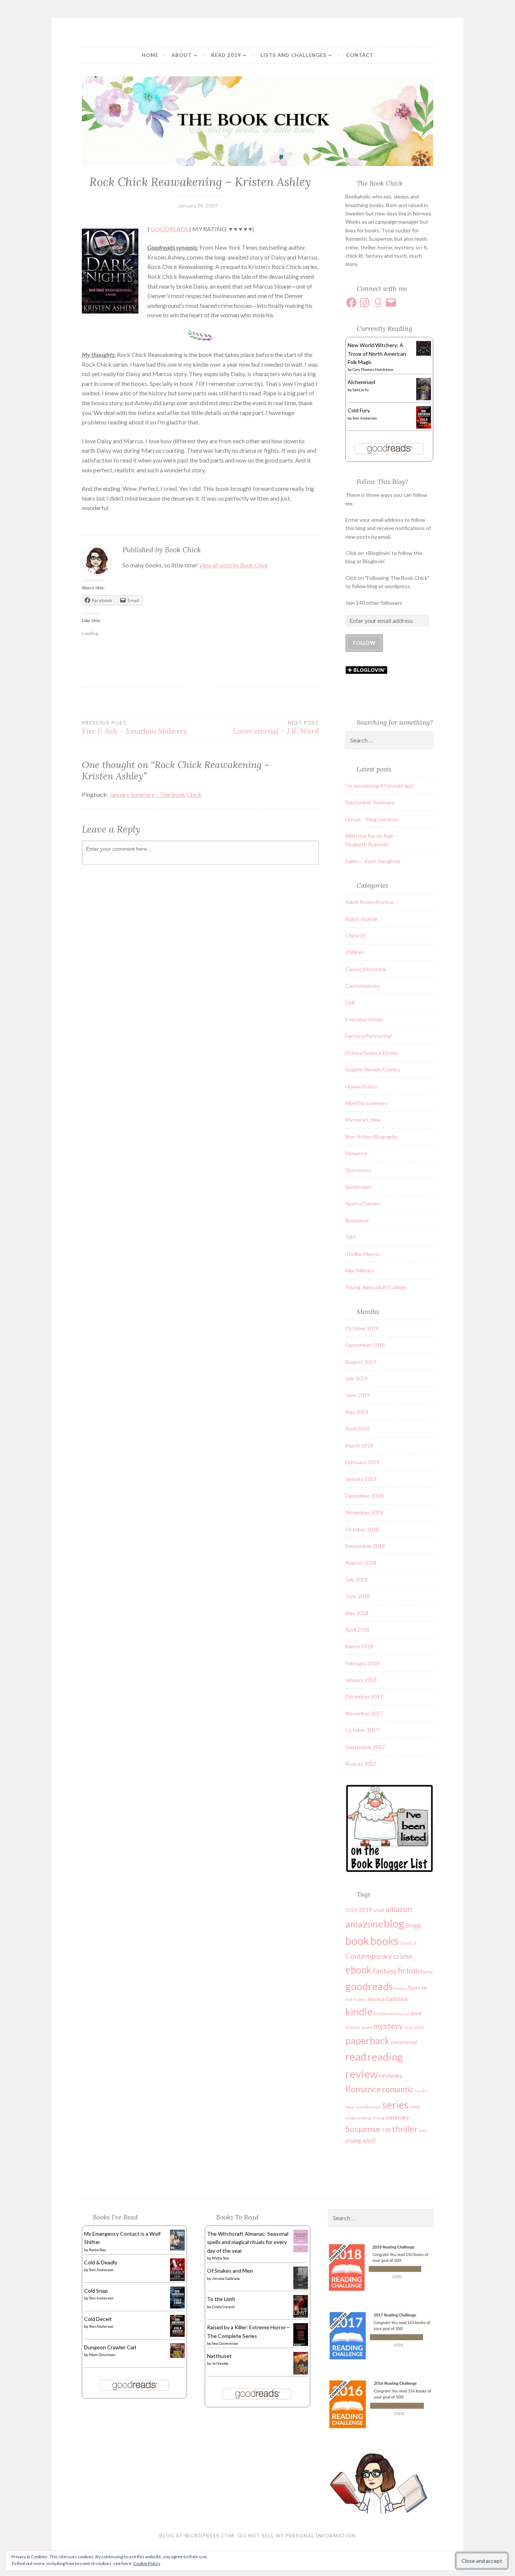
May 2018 (357, 1613)
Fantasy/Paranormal (369, 1036)
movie (367, 2027)
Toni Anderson (365, 418)
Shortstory (358, 1170)
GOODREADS (169, 229)
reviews (391, 2076)
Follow (364, 643)
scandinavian (369, 2107)
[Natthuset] (301, 2373)
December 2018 (364, 1496)
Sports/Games (362, 1203)
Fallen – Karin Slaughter (373, 861)
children (355, 952)
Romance (356, 1153)
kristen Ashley (388, 2014)
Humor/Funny (361, 1086)
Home (150, 55)
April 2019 (357, 1429)
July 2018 (356, 1579)
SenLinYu (361, 390)
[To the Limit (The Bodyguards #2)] (301, 2316)
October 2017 (362, 1730)
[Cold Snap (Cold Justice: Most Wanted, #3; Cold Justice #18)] (177, 2306)
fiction (409, 1970)
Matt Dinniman (102, 2355)
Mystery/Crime (363, 1120)
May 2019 (357, 1412)
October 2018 (362, 1529)
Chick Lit (356, 935)
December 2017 (364, 1696)
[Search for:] (389, 740)
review (362, 2074)
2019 (365, 1910)
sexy (415, 2106)
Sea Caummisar (225, 2343)
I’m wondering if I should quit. (380, 786)
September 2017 (365, 1747)
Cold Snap (96, 2291)
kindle (359, 2012)
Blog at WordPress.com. (197, 2536)
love (416, 2013)
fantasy (385, 1971)
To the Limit (221, 2299)
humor (359, 1999)
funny (427, 1972)
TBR (351, 1237)
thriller (405, 2129)
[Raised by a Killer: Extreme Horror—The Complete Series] (301, 2345)
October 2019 (362, 1328)
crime (403, 1956)
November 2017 (364, 1713)
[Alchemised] (424, 398)
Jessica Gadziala (387, 1999)
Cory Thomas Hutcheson (373, 369)
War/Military (360, 1270)
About (182, 55)
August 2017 (361, 1764)
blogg (413, 1925)
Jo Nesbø (220, 2363)
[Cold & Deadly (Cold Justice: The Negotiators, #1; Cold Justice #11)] (177, 2279)
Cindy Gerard (223, 2307)
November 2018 (364, 1512)
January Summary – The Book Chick (156, 794)
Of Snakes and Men (230, 2271)
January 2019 (361, 1479)
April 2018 (357, 1630)
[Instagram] (365, 303)
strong (378, 2118)
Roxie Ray (97, 2250)
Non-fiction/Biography (372, 1137)
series (395, 2105)
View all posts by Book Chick (234, 565)
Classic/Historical (366, 969)
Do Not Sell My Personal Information (297, 2536)
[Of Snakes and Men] (301, 2288)
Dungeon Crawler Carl (110, 2347)
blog (394, 1923)
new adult (414, 2027)
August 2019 (361, 1362)
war (423, 2130)
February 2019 (362, 1462)
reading (385, 2057)
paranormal (404, 2042)
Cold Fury (359, 410)
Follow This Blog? (382, 482)
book (357, 1940)
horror (418, 1987)
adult (379, 1910)
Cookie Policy (147, 2563)
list (407, 2014)
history (401, 1988)
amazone (364, 1924)
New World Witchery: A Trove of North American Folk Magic (377, 354)
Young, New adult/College (376, 1287)
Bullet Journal (361, 919)
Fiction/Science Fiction (372, 1053)
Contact (360, 55)
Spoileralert (359, 1187)
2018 (351, 1910)
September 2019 (365, 1345)
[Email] (391, 303)
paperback (368, 2040)
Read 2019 (226, 55)
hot (349, 1999)
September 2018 (365, 1546)
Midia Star (221, 2258)
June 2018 (358, 1596)
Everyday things (364, 1019)
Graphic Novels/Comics (373, 1069)
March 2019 (359, 1446)
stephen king (358, 2118)
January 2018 (361, 1680)
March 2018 (359, 1646)
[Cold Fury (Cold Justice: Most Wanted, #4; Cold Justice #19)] (424, 427)
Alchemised (361, 382)
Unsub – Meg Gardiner (372, 819)
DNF (350, 1003)
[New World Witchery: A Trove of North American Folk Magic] (424, 354)
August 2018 (361, 1562)
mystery (388, 2026)
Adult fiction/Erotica (369, 902)
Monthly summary (366, 1103)
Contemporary (362, 986)
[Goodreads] (378, 303)
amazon (399, 1909)
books (384, 1941)
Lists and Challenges (294, 55)
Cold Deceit (98, 2319)
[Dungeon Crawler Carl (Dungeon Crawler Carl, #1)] (177, 2356)
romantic (398, 2089)
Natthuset (219, 2356)
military (353, 2027)
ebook (359, 1970)
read (356, 2056)
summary (397, 2117)
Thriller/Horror (362, 1254)
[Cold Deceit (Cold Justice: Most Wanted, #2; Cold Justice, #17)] (177, 2335)
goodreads (369, 1986)
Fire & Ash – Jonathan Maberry (134, 728)
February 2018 (362, 1663)
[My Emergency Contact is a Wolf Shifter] (177, 2248)
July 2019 (356, 1378)
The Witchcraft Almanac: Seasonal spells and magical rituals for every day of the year (248, 2242)
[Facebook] (351, 303)
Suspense (357, 1220)
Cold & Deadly (101, 2262)
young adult (361, 2140)
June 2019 (358, 1395)
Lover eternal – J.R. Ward (276, 728)
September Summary (370, 802)
